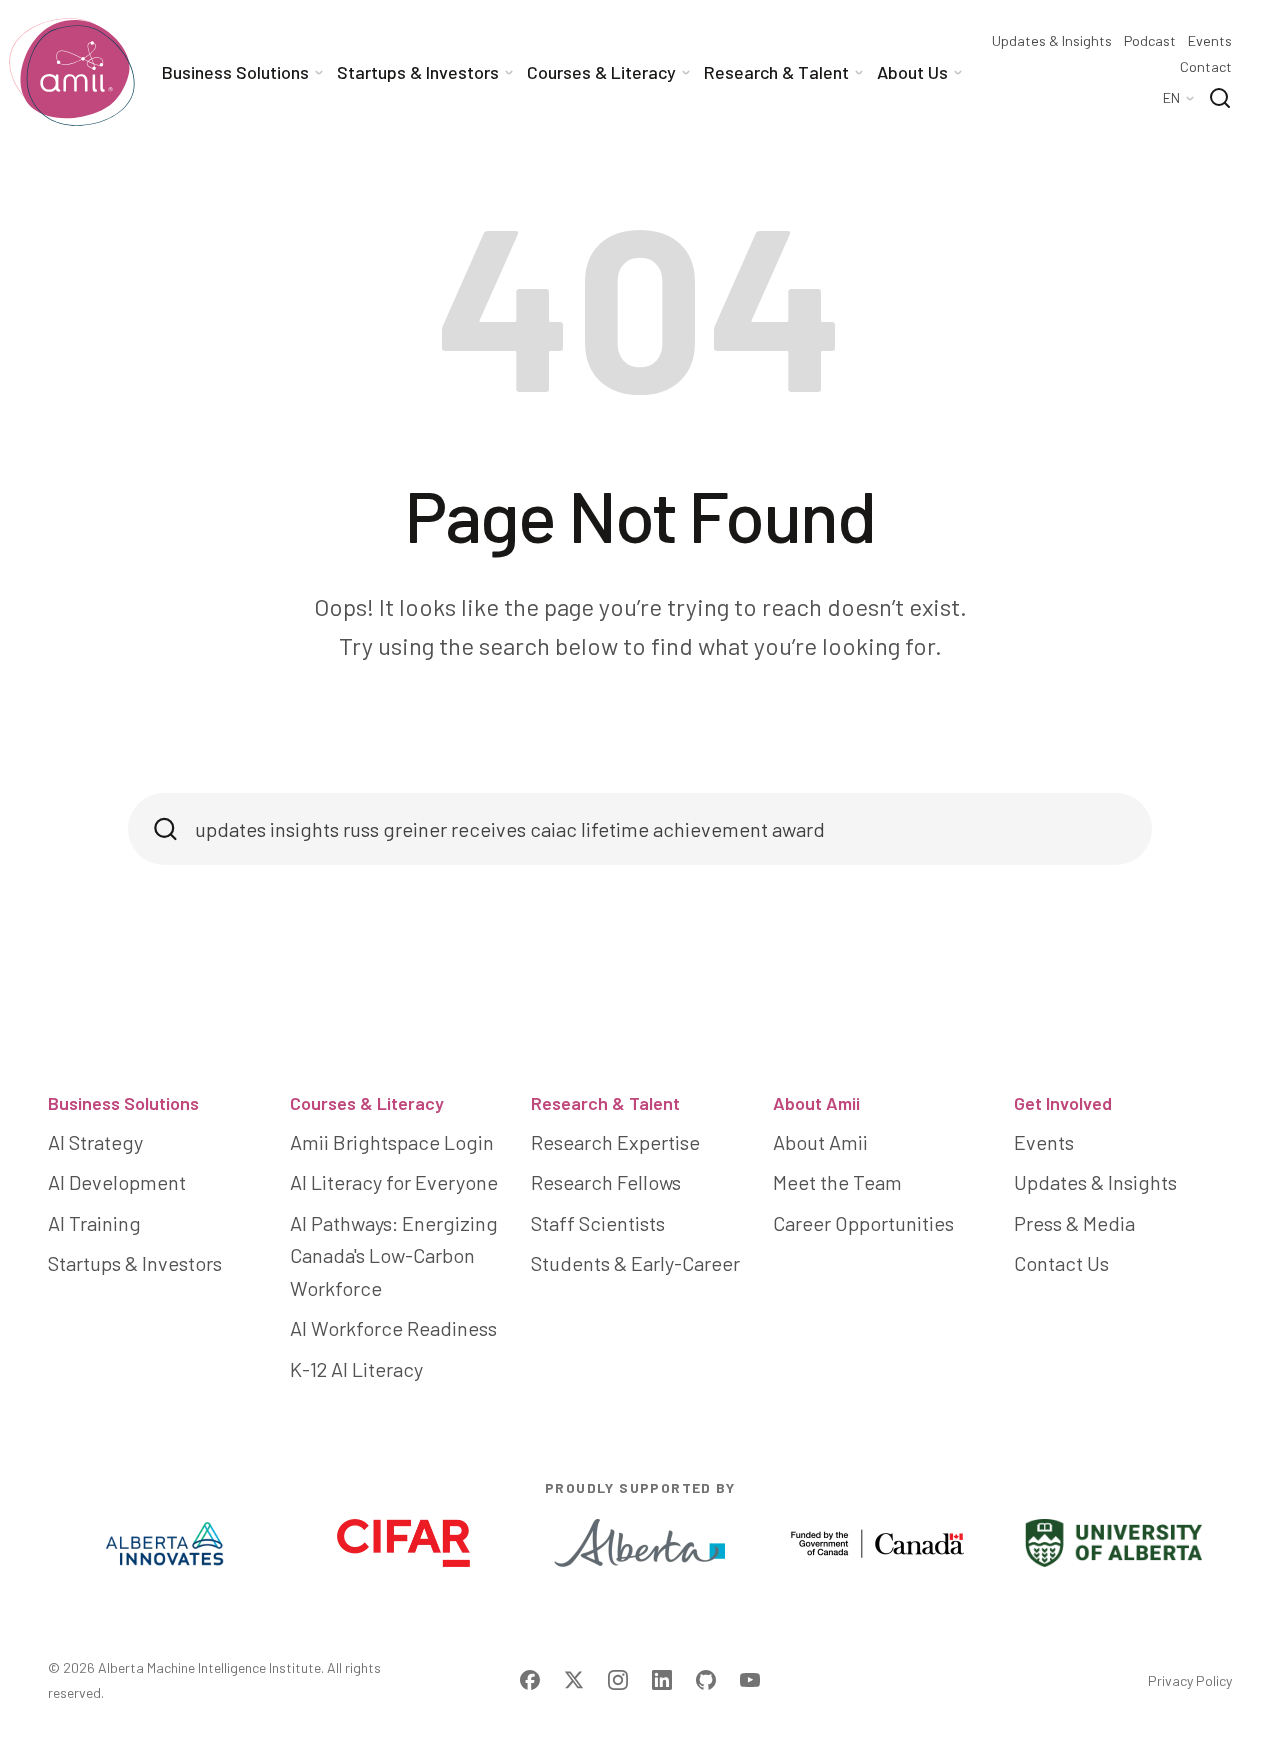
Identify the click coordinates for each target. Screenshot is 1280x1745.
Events (1210, 41)
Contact (1206, 67)
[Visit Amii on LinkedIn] (662, 1680)
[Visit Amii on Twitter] (574, 1680)
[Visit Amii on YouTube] (750, 1680)
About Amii (816, 1103)
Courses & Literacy (367, 1103)
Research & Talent (605, 1103)
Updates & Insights (1052, 41)
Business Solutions (123, 1103)
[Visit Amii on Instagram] (618, 1680)
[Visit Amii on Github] (706, 1680)
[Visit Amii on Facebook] (530, 1680)
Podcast (1150, 41)
